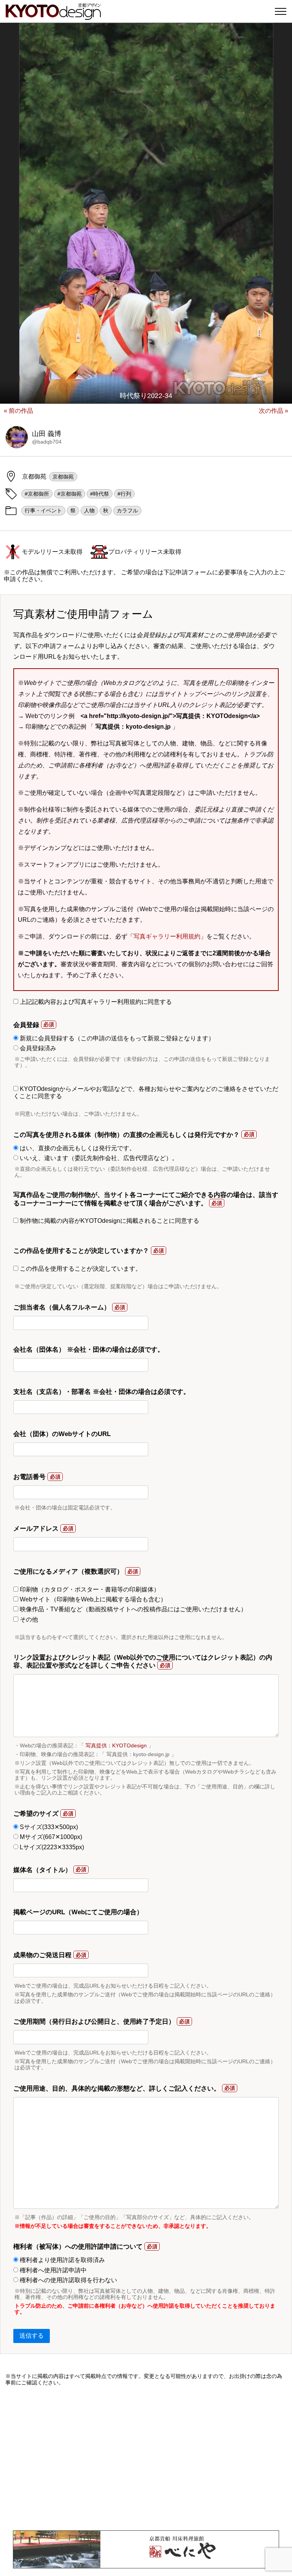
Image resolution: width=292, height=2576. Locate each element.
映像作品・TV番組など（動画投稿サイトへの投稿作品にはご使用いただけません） (133, 1609)
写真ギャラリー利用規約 (167, 936)
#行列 (124, 494)
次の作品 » (274, 411)
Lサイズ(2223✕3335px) (51, 1847)
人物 (89, 510)
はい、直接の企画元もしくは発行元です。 (77, 1148)
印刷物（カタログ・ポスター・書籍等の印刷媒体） (89, 1589)
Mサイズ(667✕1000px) (50, 1837)
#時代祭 (100, 494)
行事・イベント (43, 510)
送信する (32, 2336)
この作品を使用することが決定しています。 (80, 1269)
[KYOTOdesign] (53, 16)
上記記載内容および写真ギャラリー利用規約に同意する (95, 1002)
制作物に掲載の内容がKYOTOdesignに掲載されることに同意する (109, 1221)
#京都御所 (37, 494)
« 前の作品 (18, 411)
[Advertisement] (146, 2458)
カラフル (127, 510)
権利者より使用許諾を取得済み (62, 2260)
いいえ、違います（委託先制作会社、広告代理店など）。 (98, 1158)
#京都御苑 (70, 494)
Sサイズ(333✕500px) (48, 1827)
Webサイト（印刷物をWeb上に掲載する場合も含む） (92, 1599)
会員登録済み (37, 1048)
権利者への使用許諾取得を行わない (68, 2280)
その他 (28, 1619)
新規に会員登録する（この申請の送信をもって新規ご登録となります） (116, 1038)
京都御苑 (63, 477)
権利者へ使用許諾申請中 (52, 2270)
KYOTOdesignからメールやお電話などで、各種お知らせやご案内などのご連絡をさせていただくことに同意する (146, 1092)
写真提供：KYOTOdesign (116, 1745)
